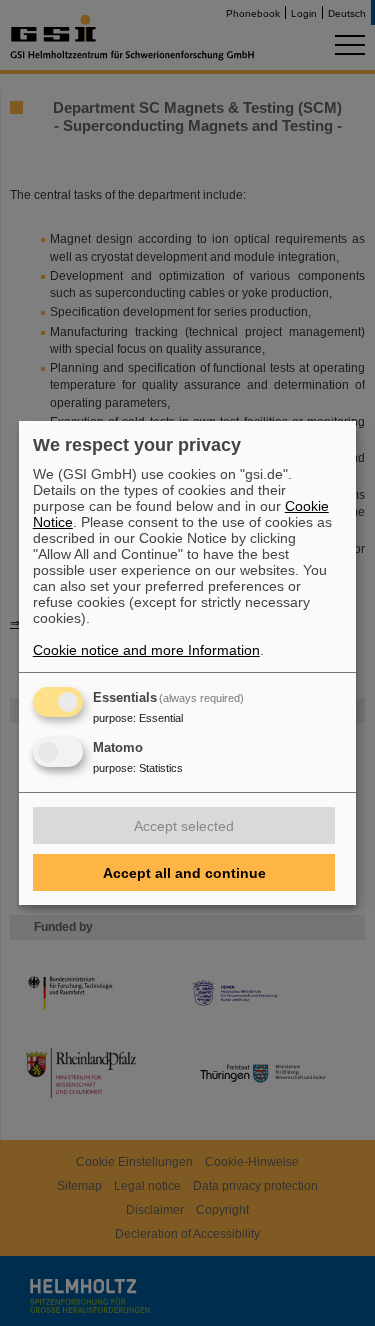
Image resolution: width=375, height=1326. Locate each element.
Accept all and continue (184, 873)
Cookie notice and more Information (146, 650)
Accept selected (184, 826)
